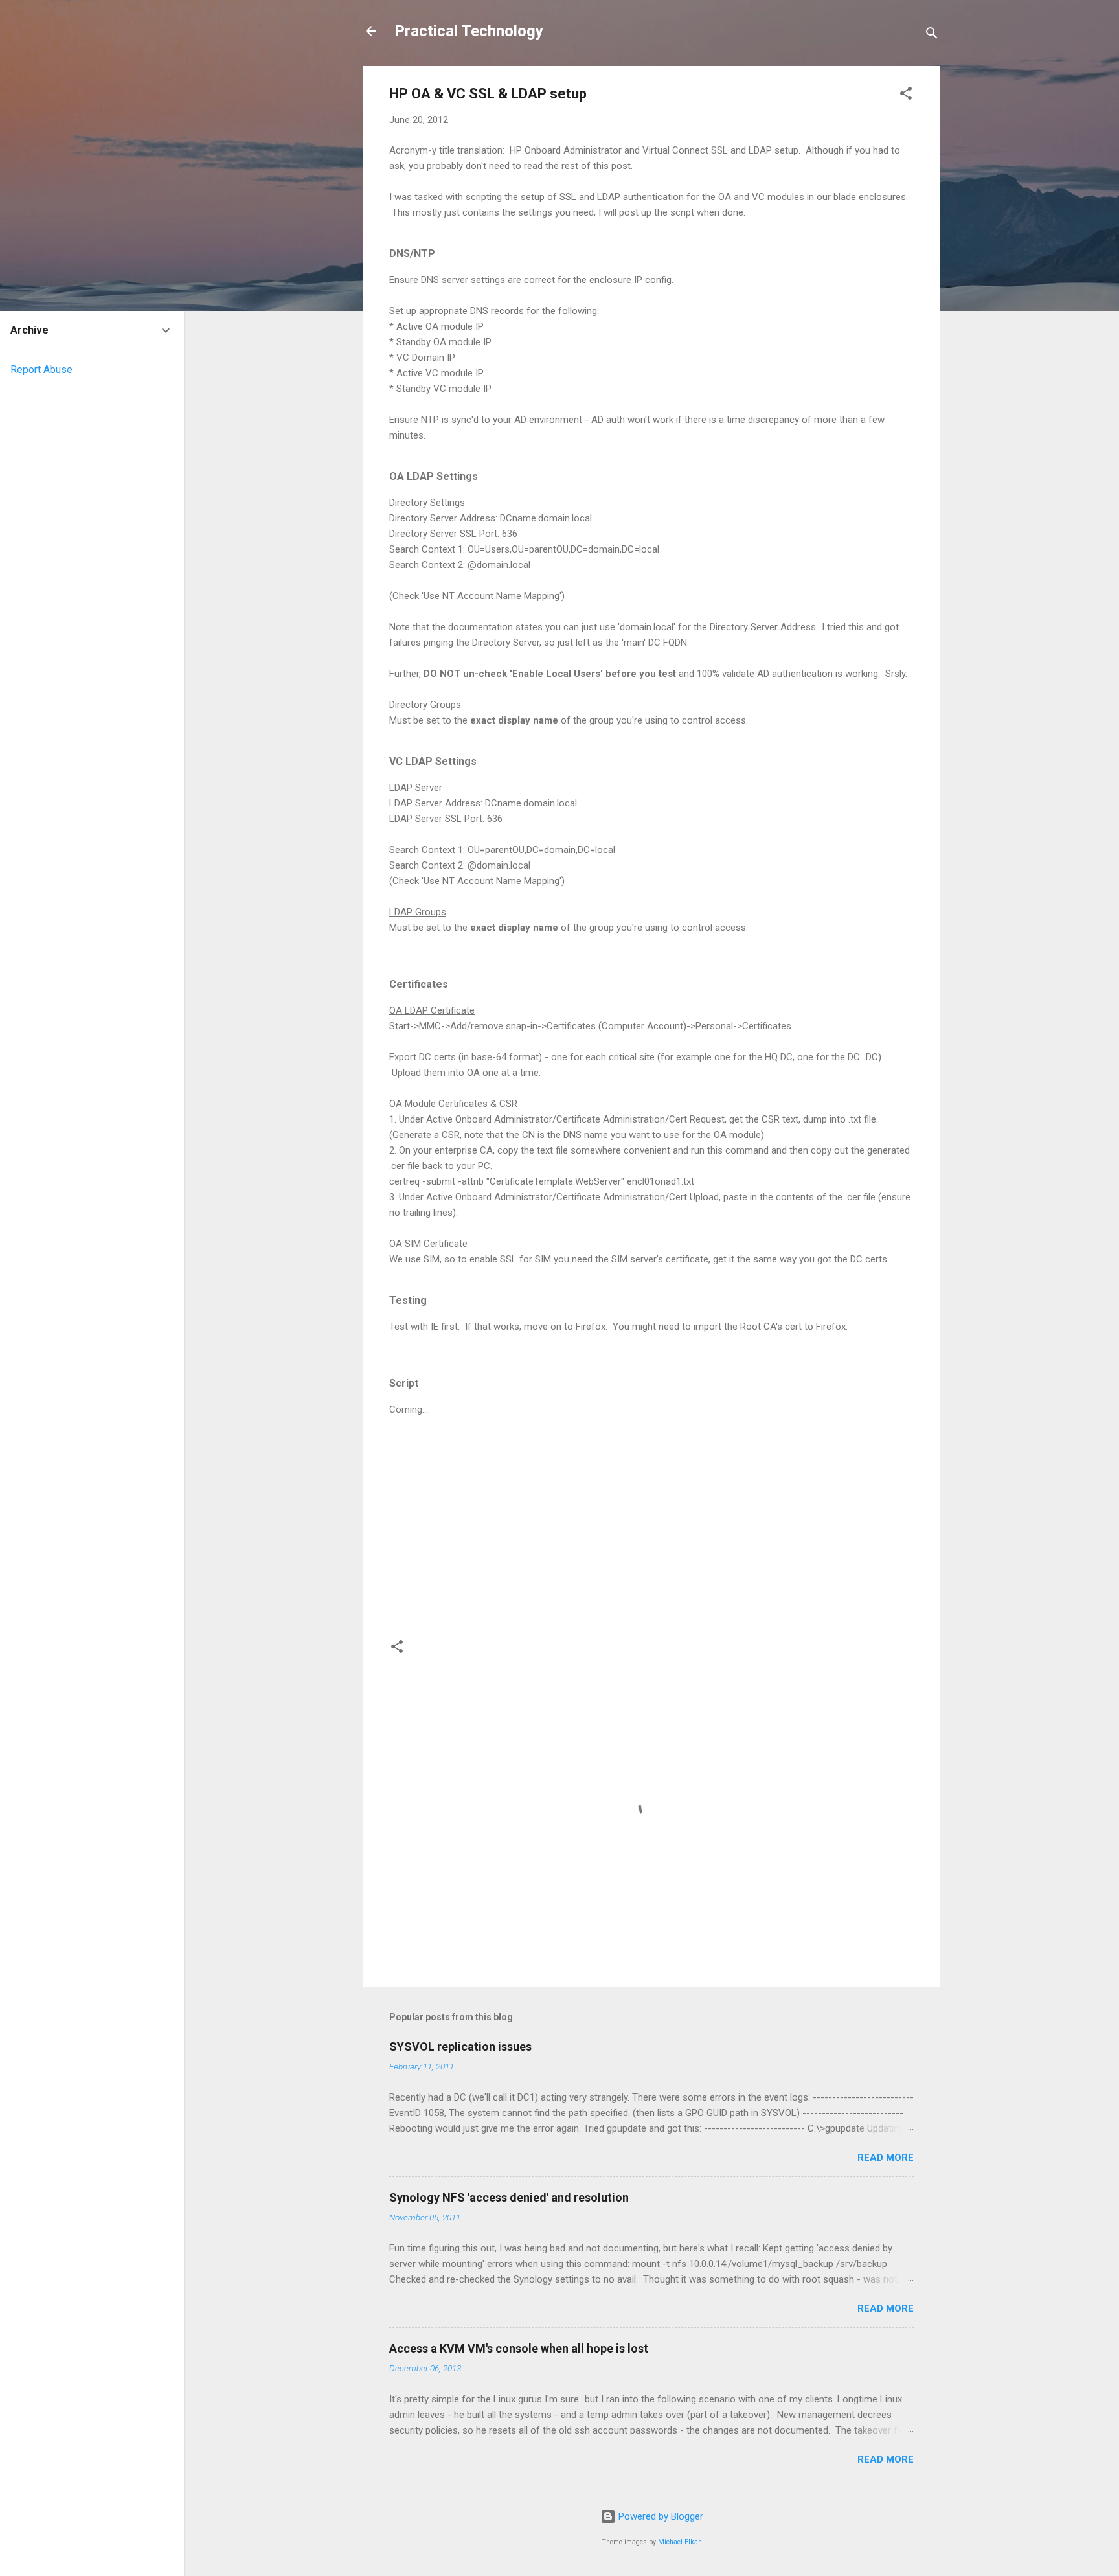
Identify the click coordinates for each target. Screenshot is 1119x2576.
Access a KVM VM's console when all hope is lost (519, 2348)
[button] (906, 96)
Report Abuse (41, 370)
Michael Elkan (680, 2542)
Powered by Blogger (660, 2516)
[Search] (932, 35)
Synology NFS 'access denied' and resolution (509, 2197)
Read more (886, 2158)
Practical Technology (469, 31)
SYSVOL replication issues (460, 2046)
